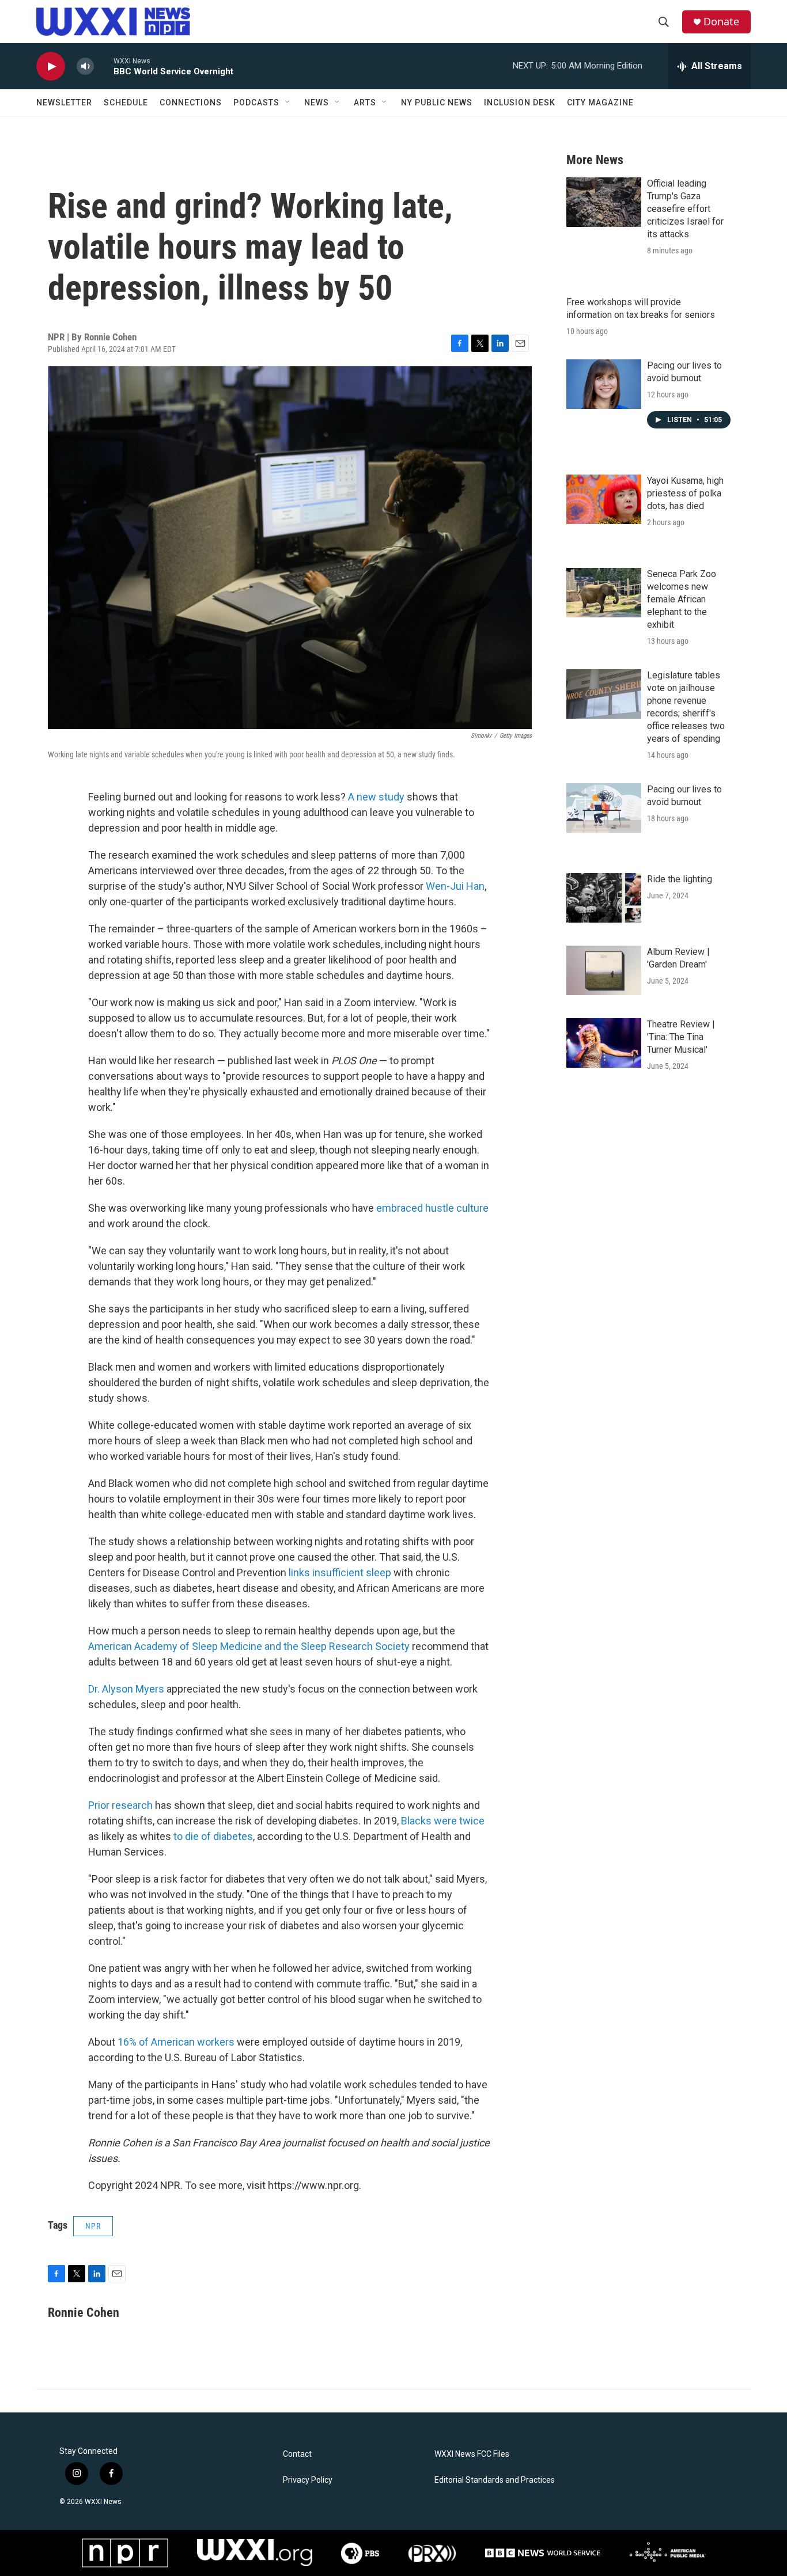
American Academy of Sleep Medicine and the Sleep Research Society (249, 1646)
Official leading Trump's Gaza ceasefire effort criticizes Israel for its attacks (685, 209)
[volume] (85, 67)
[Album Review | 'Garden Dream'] (604, 970)
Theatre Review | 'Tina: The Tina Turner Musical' (681, 1037)
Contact (297, 2454)
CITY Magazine (600, 103)
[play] (51, 67)
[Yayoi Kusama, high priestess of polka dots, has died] (604, 499)
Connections (191, 103)
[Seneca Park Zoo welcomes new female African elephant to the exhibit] (604, 593)
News (317, 103)
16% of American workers (176, 2042)
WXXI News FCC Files (472, 2454)
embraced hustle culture (432, 1208)
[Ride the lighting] (604, 898)
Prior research (120, 1805)
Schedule (126, 103)
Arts (365, 103)
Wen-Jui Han (455, 886)
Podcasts (256, 103)
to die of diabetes (213, 1836)
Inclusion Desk (520, 103)
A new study (376, 797)
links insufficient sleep (340, 1572)
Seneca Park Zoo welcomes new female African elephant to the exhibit (682, 599)
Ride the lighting (680, 879)
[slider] (104, 66)
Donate (721, 22)
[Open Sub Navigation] (288, 103)
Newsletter (64, 103)
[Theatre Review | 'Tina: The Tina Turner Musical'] (604, 1043)
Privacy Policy (308, 2480)
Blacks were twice (443, 1821)
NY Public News (437, 103)
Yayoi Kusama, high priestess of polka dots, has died (685, 493)
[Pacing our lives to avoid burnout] (604, 384)
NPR (93, 2226)
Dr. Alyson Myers (126, 1689)
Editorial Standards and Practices (495, 2480)
